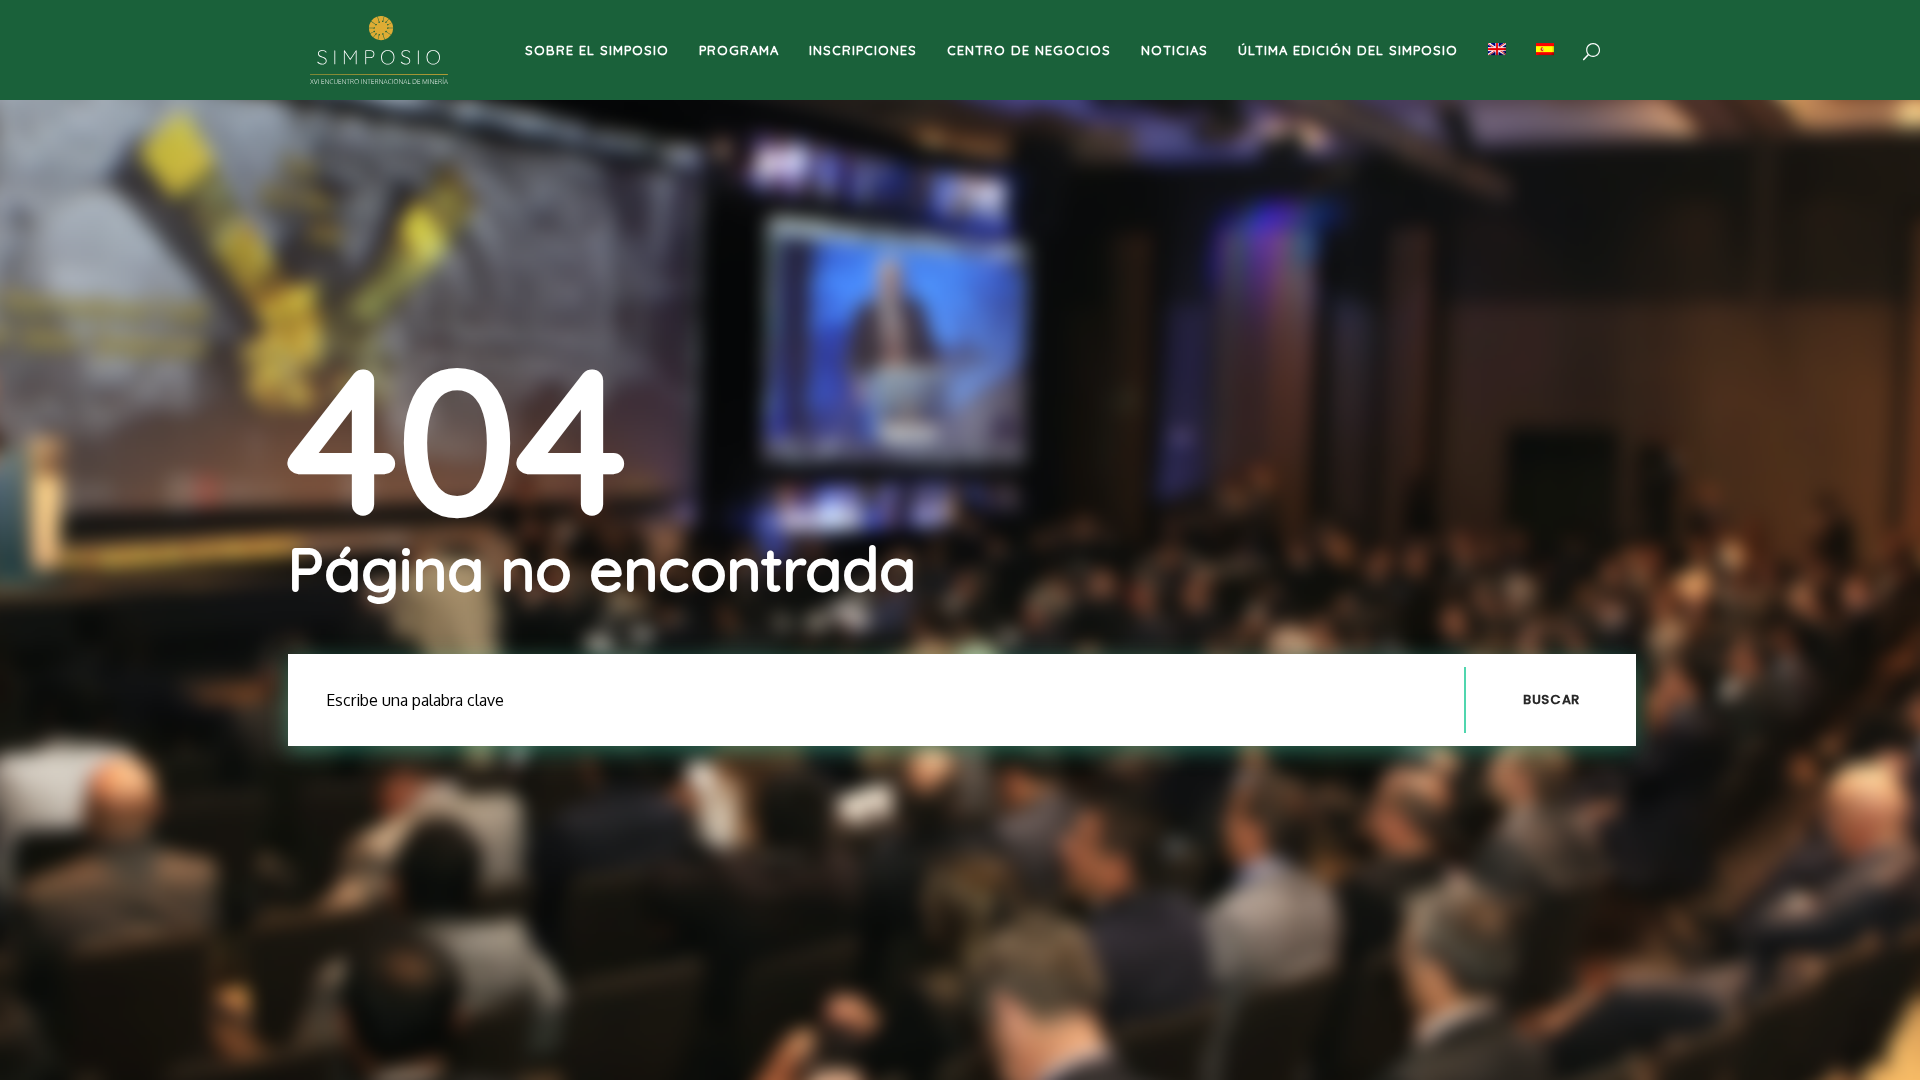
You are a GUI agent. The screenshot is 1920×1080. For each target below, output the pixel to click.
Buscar (1551, 699)
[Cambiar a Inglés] (1497, 50)
